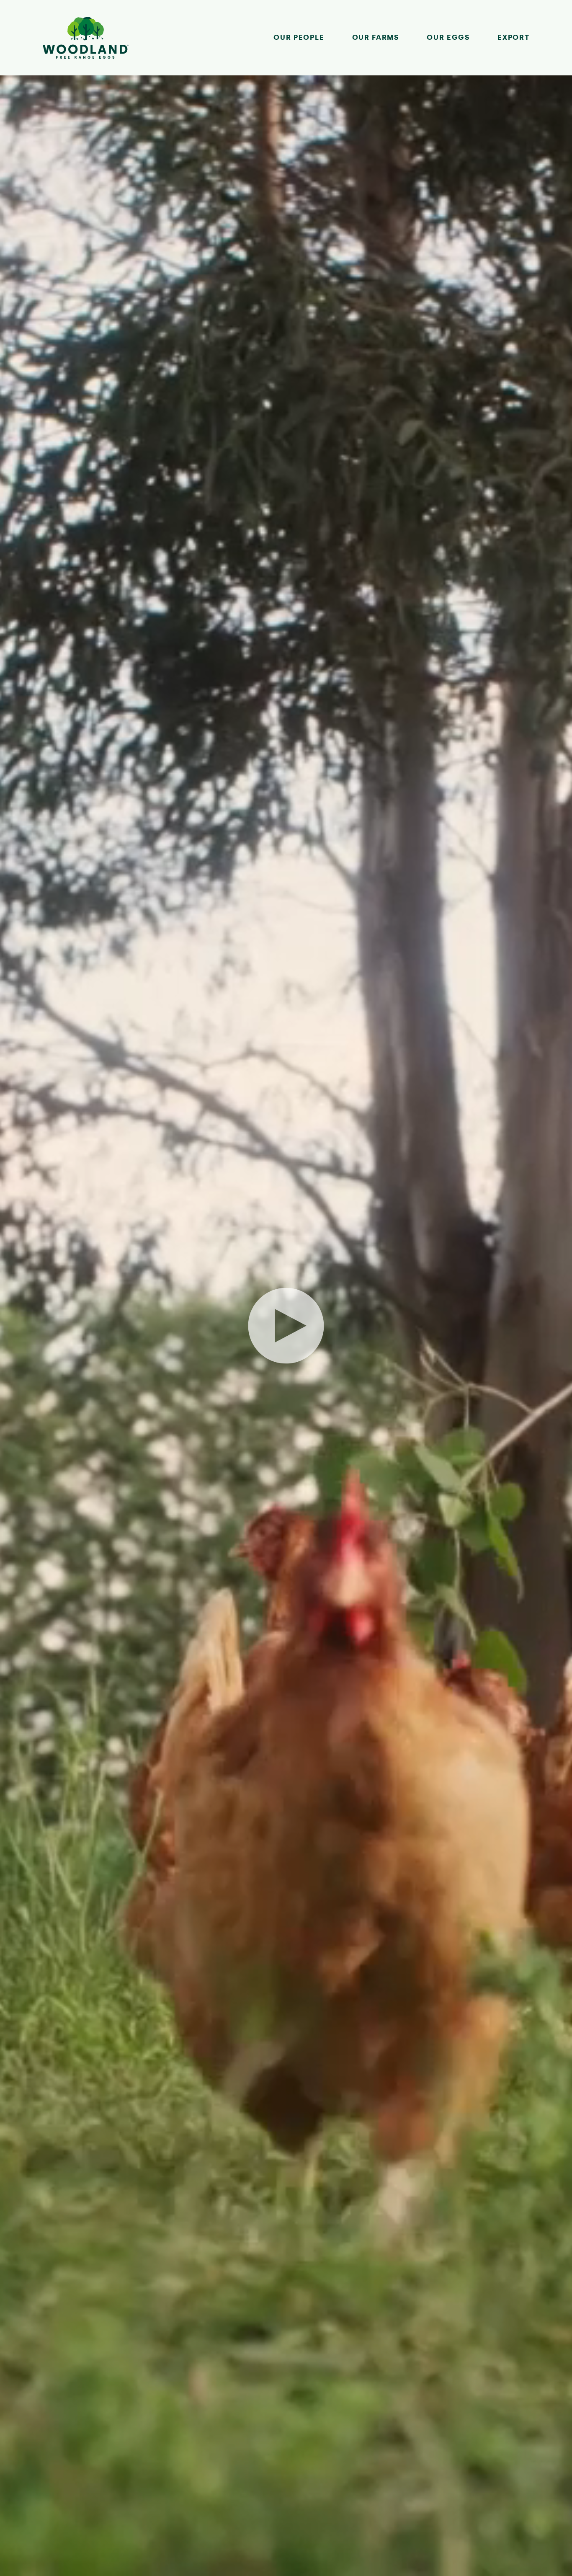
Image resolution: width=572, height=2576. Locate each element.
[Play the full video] (286, 1326)
